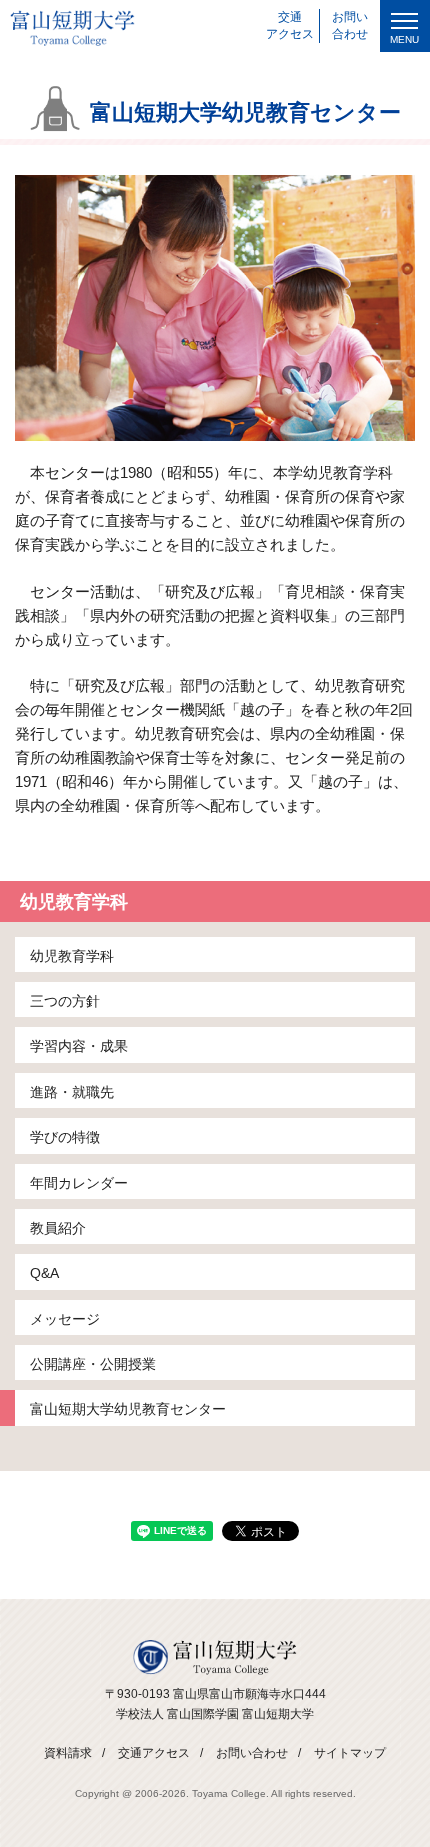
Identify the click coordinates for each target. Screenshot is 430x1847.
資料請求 (68, 1753)
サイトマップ (350, 1753)
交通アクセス (154, 1753)
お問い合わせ (252, 1753)
